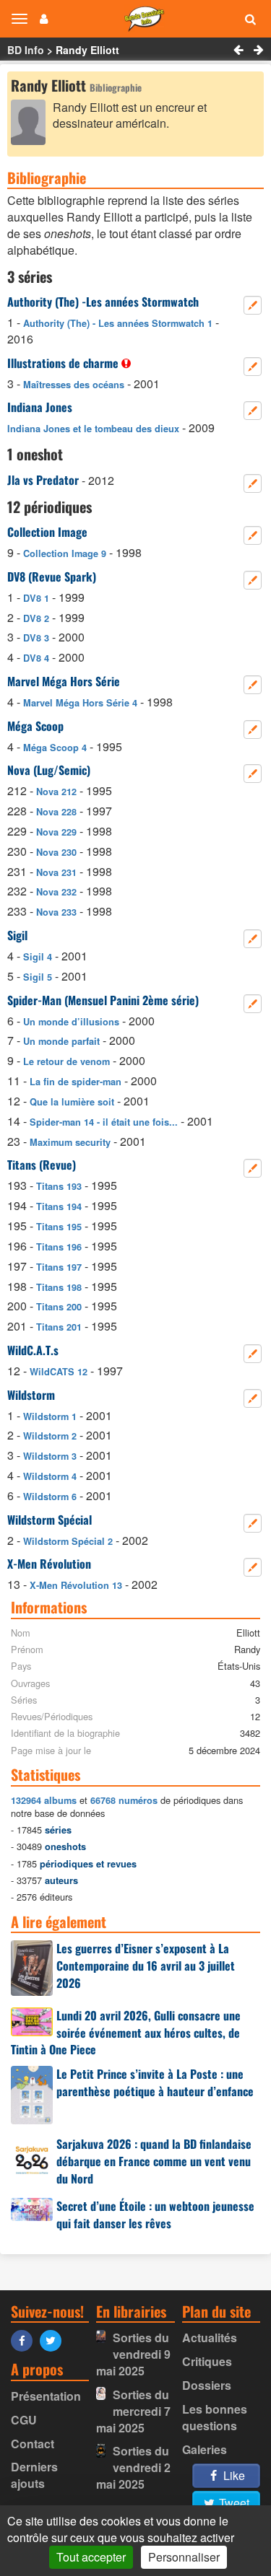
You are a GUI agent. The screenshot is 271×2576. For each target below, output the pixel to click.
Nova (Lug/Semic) (49, 770)
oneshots (65, 1846)
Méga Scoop (35, 726)
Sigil (17, 935)
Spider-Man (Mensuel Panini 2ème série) (103, 1000)
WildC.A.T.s (33, 1350)
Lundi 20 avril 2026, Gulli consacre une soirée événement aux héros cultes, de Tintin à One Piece (126, 2033)
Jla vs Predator (43, 480)
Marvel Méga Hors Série (64, 681)
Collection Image (47, 532)
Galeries (205, 2449)
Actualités (210, 2338)
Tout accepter (91, 2557)
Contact (33, 2444)
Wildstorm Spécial (50, 1520)
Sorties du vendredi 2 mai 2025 (133, 2467)
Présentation (46, 2396)
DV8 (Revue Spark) (52, 577)
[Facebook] (25, 2340)
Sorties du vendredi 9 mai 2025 (133, 2354)
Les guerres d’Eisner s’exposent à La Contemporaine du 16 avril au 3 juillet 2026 (146, 1966)
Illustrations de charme (63, 363)
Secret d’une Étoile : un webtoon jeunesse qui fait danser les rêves (155, 2214)
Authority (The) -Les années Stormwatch (103, 302)
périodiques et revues (88, 1864)
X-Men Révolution (49, 1564)
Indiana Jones (40, 407)
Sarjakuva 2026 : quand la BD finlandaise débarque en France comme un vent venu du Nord (154, 2161)
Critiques (207, 2361)
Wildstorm (31, 1395)
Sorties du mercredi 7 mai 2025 (133, 2411)
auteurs (61, 1880)
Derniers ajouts (34, 2475)
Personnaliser (184, 2557)
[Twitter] (54, 2340)
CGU (24, 2420)
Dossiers (207, 2385)
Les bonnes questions (215, 2417)
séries (58, 1830)
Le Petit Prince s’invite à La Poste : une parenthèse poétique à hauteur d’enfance (155, 2082)
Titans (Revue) (42, 1165)
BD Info (26, 50)
